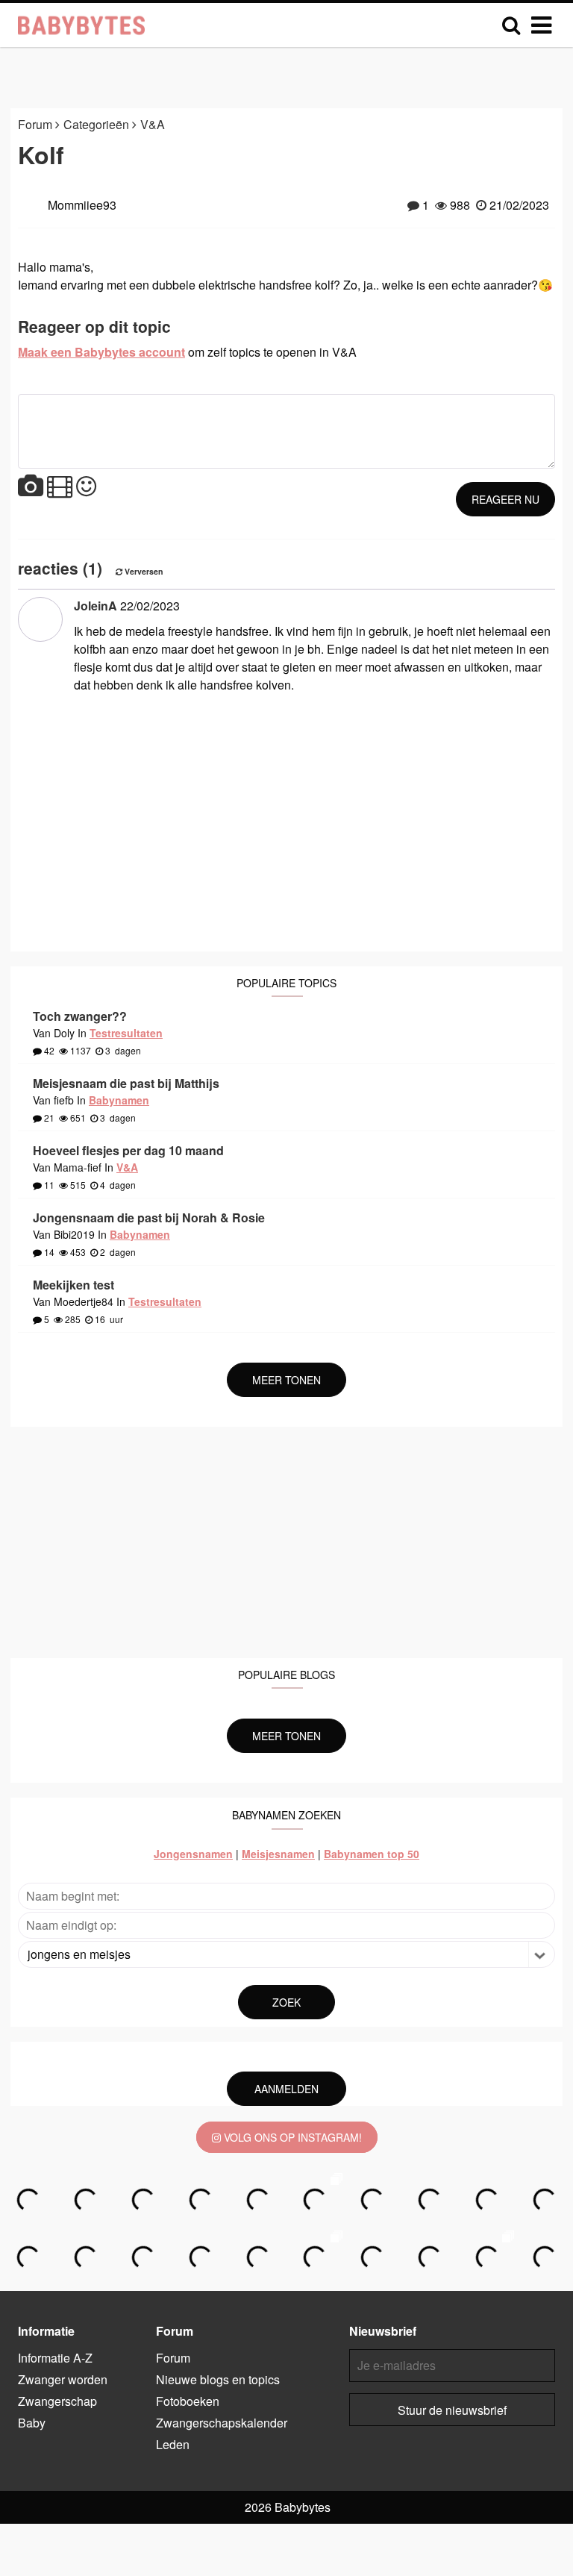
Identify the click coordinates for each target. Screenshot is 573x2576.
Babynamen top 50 (372, 1854)
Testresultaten (126, 1033)
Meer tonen (286, 1380)
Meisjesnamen (278, 1854)
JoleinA (95, 606)
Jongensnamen (193, 1854)
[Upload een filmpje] (60, 487)
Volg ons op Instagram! (291, 2137)
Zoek (286, 2002)
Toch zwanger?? (80, 1016)
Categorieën (98, 124)
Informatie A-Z (55, 2358)
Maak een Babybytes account (101, 352)
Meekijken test (73, 1285)
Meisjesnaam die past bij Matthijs (126, 1083)
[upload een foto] (31, 487)
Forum (37, 124)
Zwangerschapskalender (222, 2423)
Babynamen (119, 1100)
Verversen (143, 571)
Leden (173, 2444)
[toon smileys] (86, 487)
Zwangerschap (57, 2401)
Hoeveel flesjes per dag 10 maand (128, 1150)
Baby (32, 2423)
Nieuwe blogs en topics (218, 2379)
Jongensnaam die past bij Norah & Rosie (149, 1217)
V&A (153, 124)
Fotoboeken (188, 2401)
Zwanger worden (63, 2379)
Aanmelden (286, 2089)
